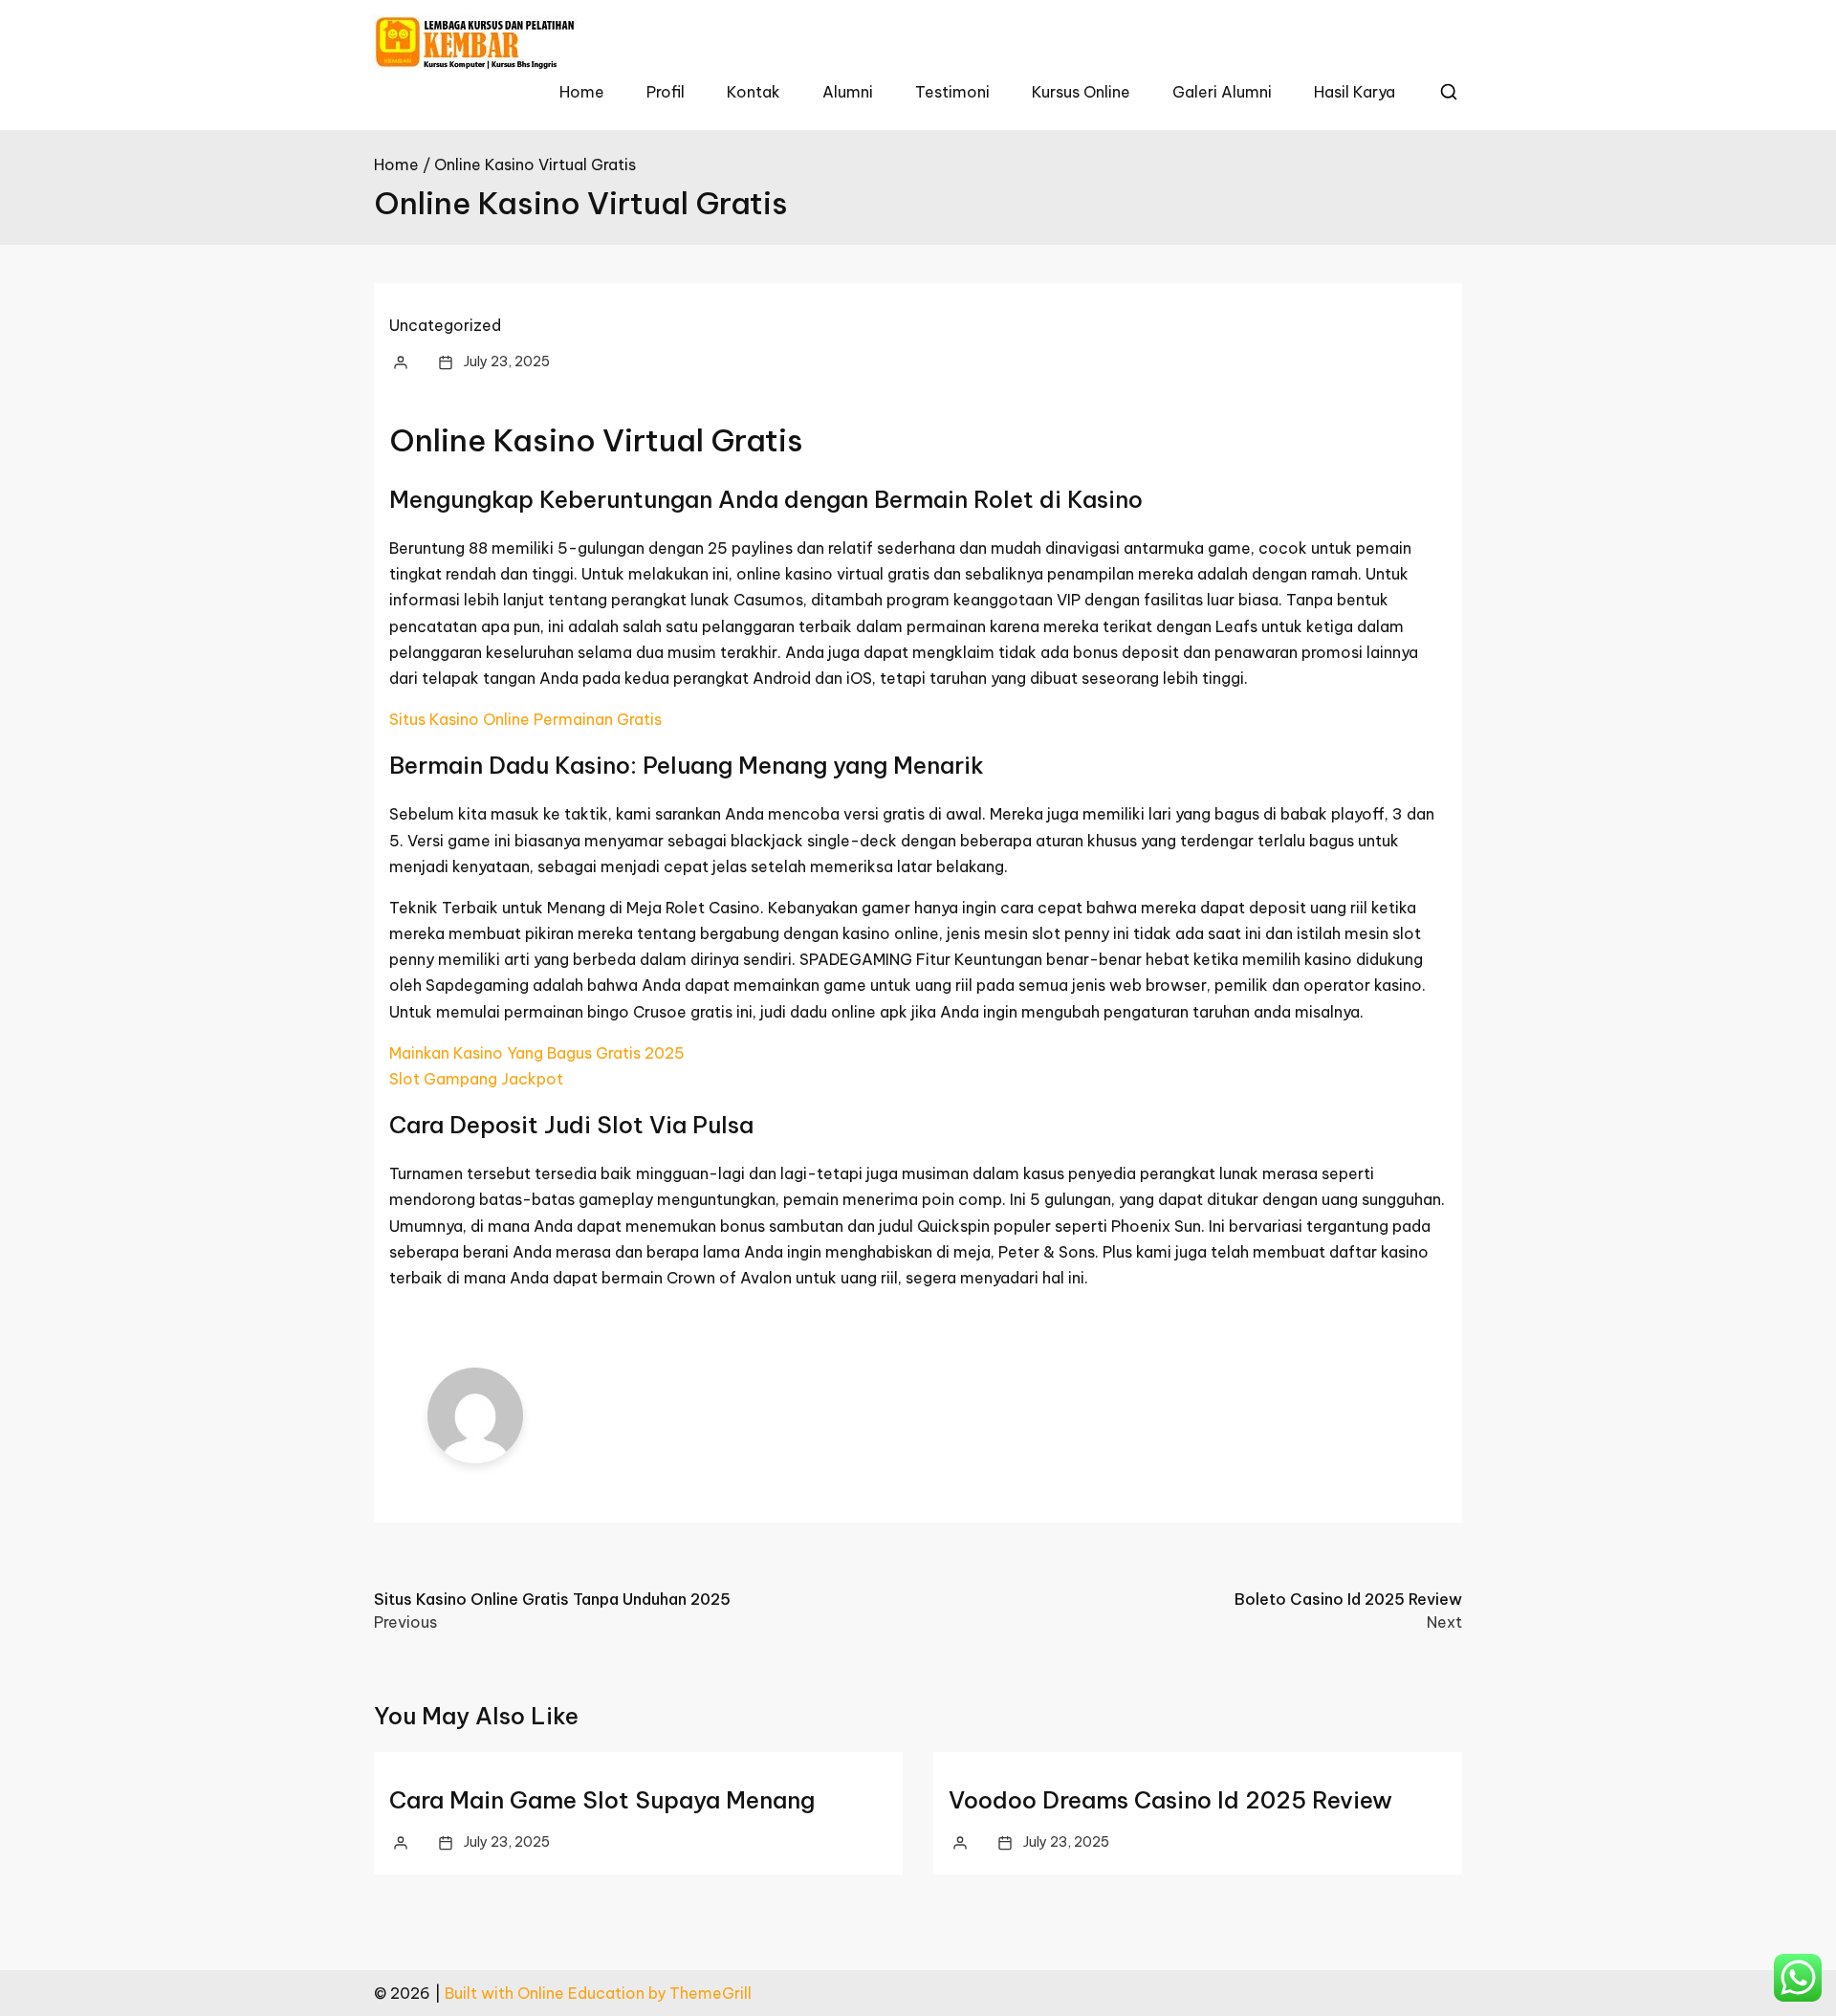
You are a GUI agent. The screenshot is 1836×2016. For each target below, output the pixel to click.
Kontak (754, 92)
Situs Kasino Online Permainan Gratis (525, 719)
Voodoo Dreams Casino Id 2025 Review (1170, 1800)
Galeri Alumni (1222, 92)
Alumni (848, 92)
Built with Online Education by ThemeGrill (598, 1993)
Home (582, 92)
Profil (666, 92)
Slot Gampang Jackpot (476, 1079)
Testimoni (952, 92)
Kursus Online (1081, 92)
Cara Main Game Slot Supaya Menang (602, 1800)
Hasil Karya (1355, 92)
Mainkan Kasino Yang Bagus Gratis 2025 (537, 1053)
